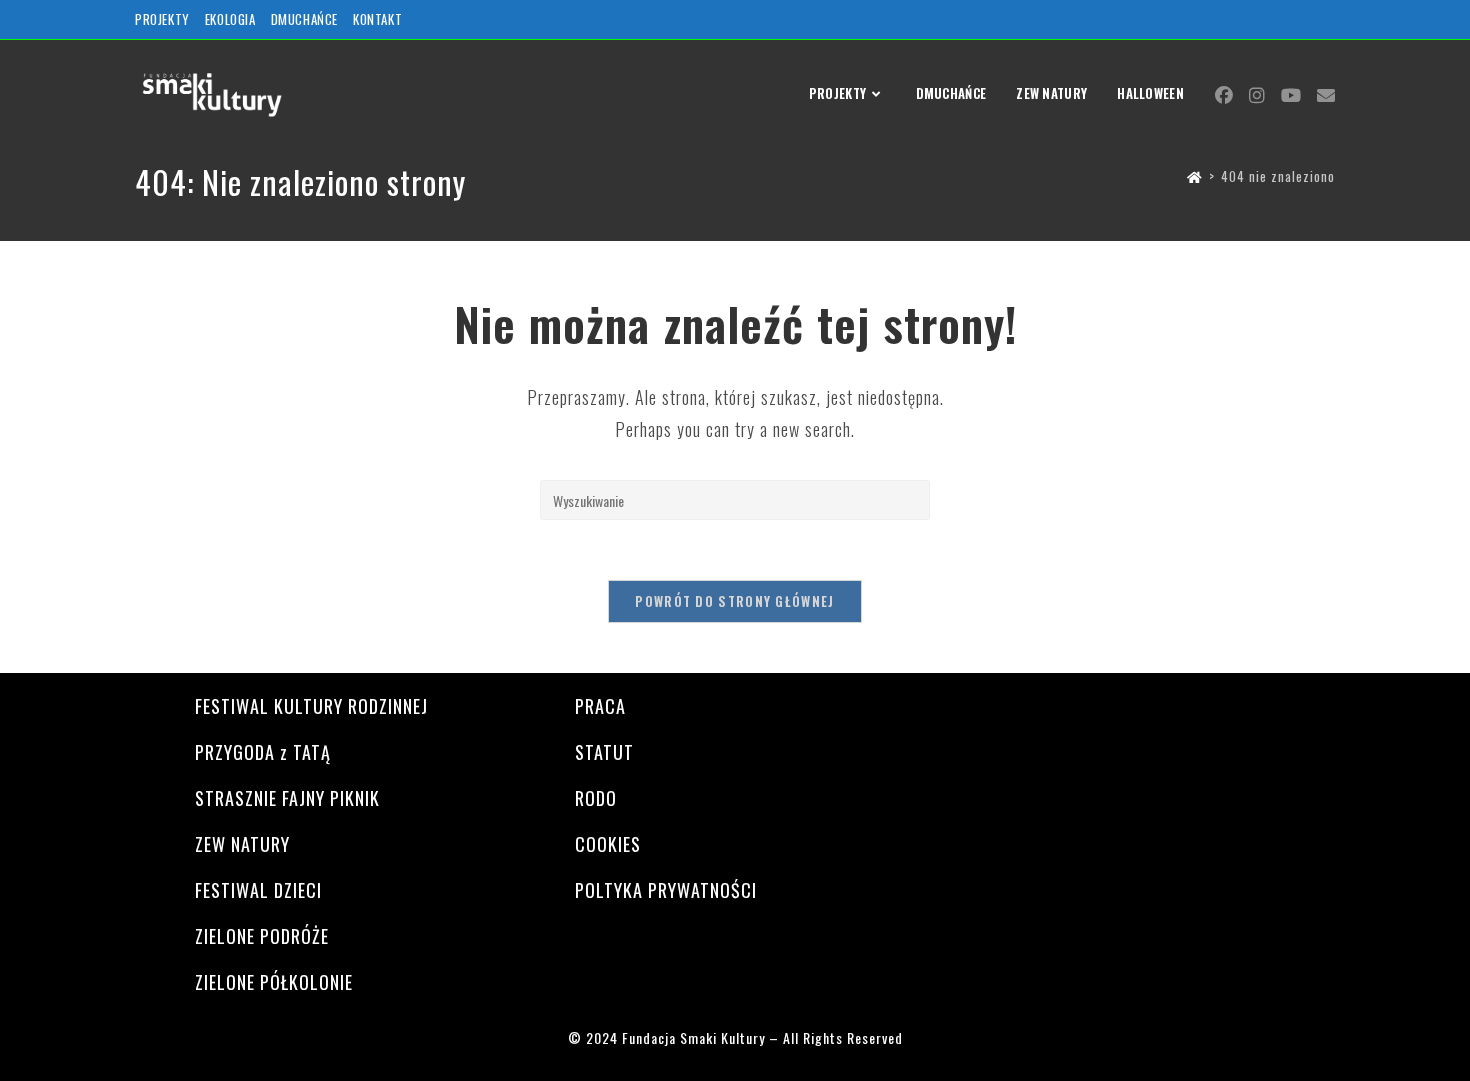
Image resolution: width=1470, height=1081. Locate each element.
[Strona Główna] (1195, 176)
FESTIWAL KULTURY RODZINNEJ (311, 706)
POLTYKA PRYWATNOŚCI (666, 890)
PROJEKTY (162, 19)
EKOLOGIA (230, 19)
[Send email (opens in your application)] (1326, 94)
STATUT (604, 752)
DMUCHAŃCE (304, 19)
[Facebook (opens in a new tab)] (1224, 95)
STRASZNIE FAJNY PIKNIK (287, 798)
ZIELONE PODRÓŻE (262, 936)
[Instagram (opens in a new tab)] (1257, 95)
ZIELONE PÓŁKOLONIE (274, 982)
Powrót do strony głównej (734, 601)
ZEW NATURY (242, 844)
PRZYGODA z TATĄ (263, 752)
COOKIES (608, 844)
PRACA (600, 706)
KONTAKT (377, 19)
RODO (596, 798)
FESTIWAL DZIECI (258, 890)
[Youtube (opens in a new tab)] (1291, 95)
